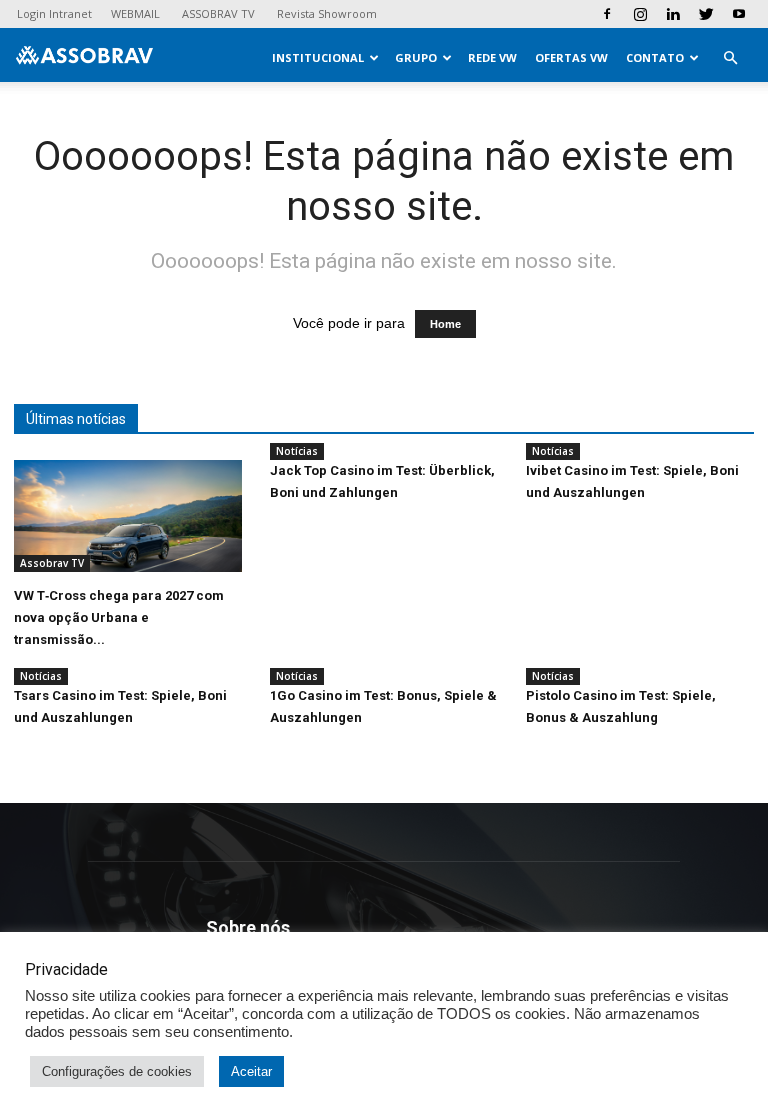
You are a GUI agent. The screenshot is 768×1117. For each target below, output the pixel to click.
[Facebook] (607, 14)
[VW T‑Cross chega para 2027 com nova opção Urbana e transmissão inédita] (128, 516)
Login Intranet (54, 13)
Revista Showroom (327, 13)
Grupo (416, 57)
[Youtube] (739, 14)
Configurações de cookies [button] (117, 1071)
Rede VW (492, 57)
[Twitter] (706, 14)
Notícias (297, 451)
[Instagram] (640, 14)
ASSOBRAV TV (218, 13)
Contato (655, 57)
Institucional (318, 57)
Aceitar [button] (251, 1071)
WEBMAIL (135, 13)
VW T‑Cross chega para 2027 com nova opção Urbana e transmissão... (119, 617)
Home (445, 324)
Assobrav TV (52, 563)
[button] (730, 58)
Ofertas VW (571, 57)
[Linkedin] (673, 14)
